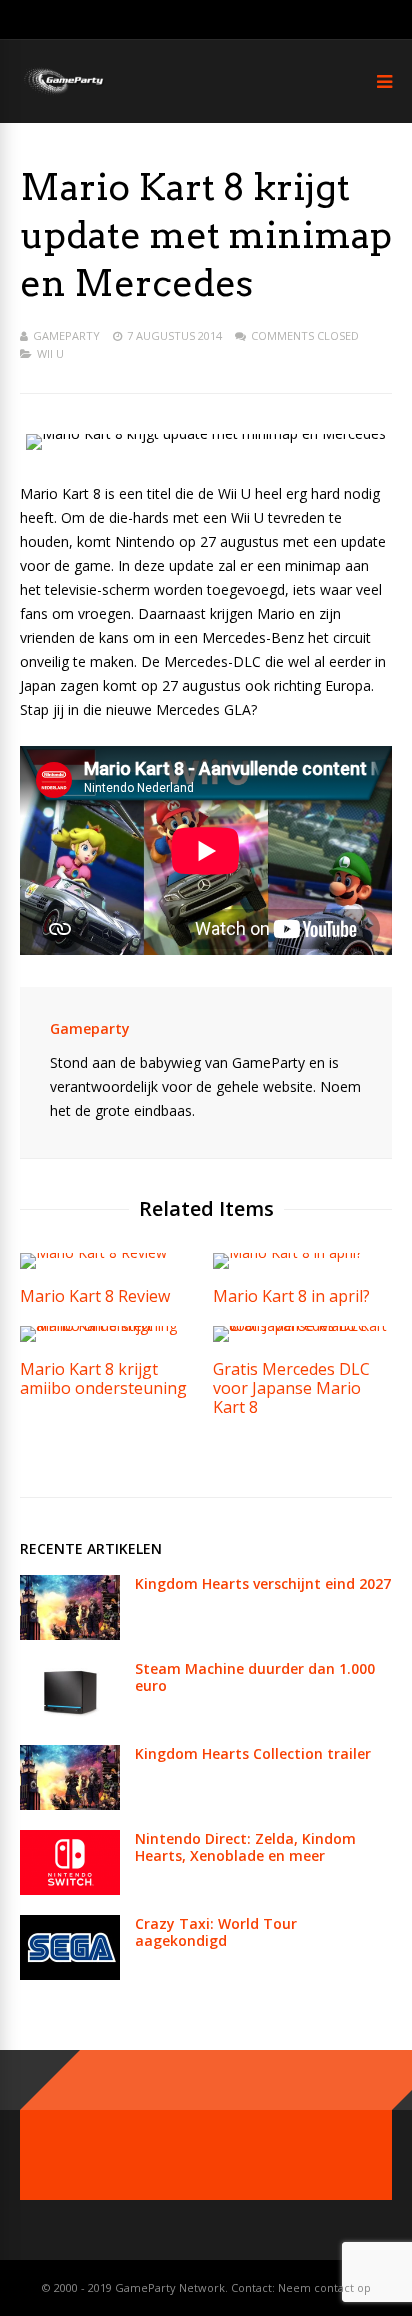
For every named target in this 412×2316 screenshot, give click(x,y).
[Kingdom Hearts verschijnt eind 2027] (70, 1634)
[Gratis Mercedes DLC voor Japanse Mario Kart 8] (302, 1325)
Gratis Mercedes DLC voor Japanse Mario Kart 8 (291, 1388)
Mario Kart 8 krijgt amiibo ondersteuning (103, 1378)
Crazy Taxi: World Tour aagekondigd (216, 1932)
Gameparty (66, 335)
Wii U (50, 353)
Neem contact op (324, 2287)
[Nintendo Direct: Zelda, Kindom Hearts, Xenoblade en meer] (70, 1889)
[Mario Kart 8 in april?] (287, 1252)
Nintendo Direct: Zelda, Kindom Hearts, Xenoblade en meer (245, 1847)
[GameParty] (62, 92)
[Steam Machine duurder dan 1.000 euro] (70, 1719)
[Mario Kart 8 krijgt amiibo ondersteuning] (109, 1325)
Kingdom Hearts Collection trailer (253, 1753)
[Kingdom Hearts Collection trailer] (70, 1804)
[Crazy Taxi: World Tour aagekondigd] (70, 1974)
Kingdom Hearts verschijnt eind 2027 (263, 1583)
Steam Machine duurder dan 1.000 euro (255, 1677)
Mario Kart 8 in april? (291, 1296)
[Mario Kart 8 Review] (93, 1252)
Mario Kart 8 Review (95, 1296)
